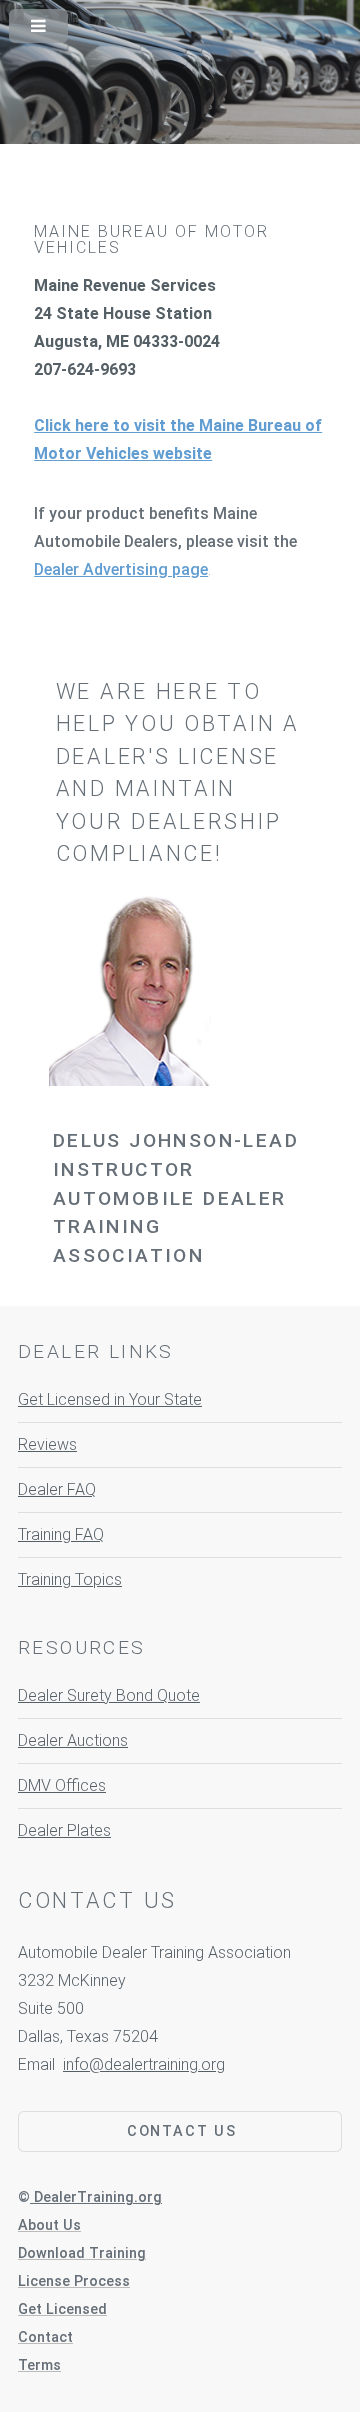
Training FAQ (61, 1534)
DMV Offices (62, 1785)
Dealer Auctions (73, 1740)
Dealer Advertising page (121, 569)
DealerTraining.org (98, 2197)
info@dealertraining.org (144, 2064)
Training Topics (70, 1579)
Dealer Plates (64, 1830)
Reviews (47, 1444)
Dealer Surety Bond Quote (109, 1695)
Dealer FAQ (57, 1489)
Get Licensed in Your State (110, 1399)
